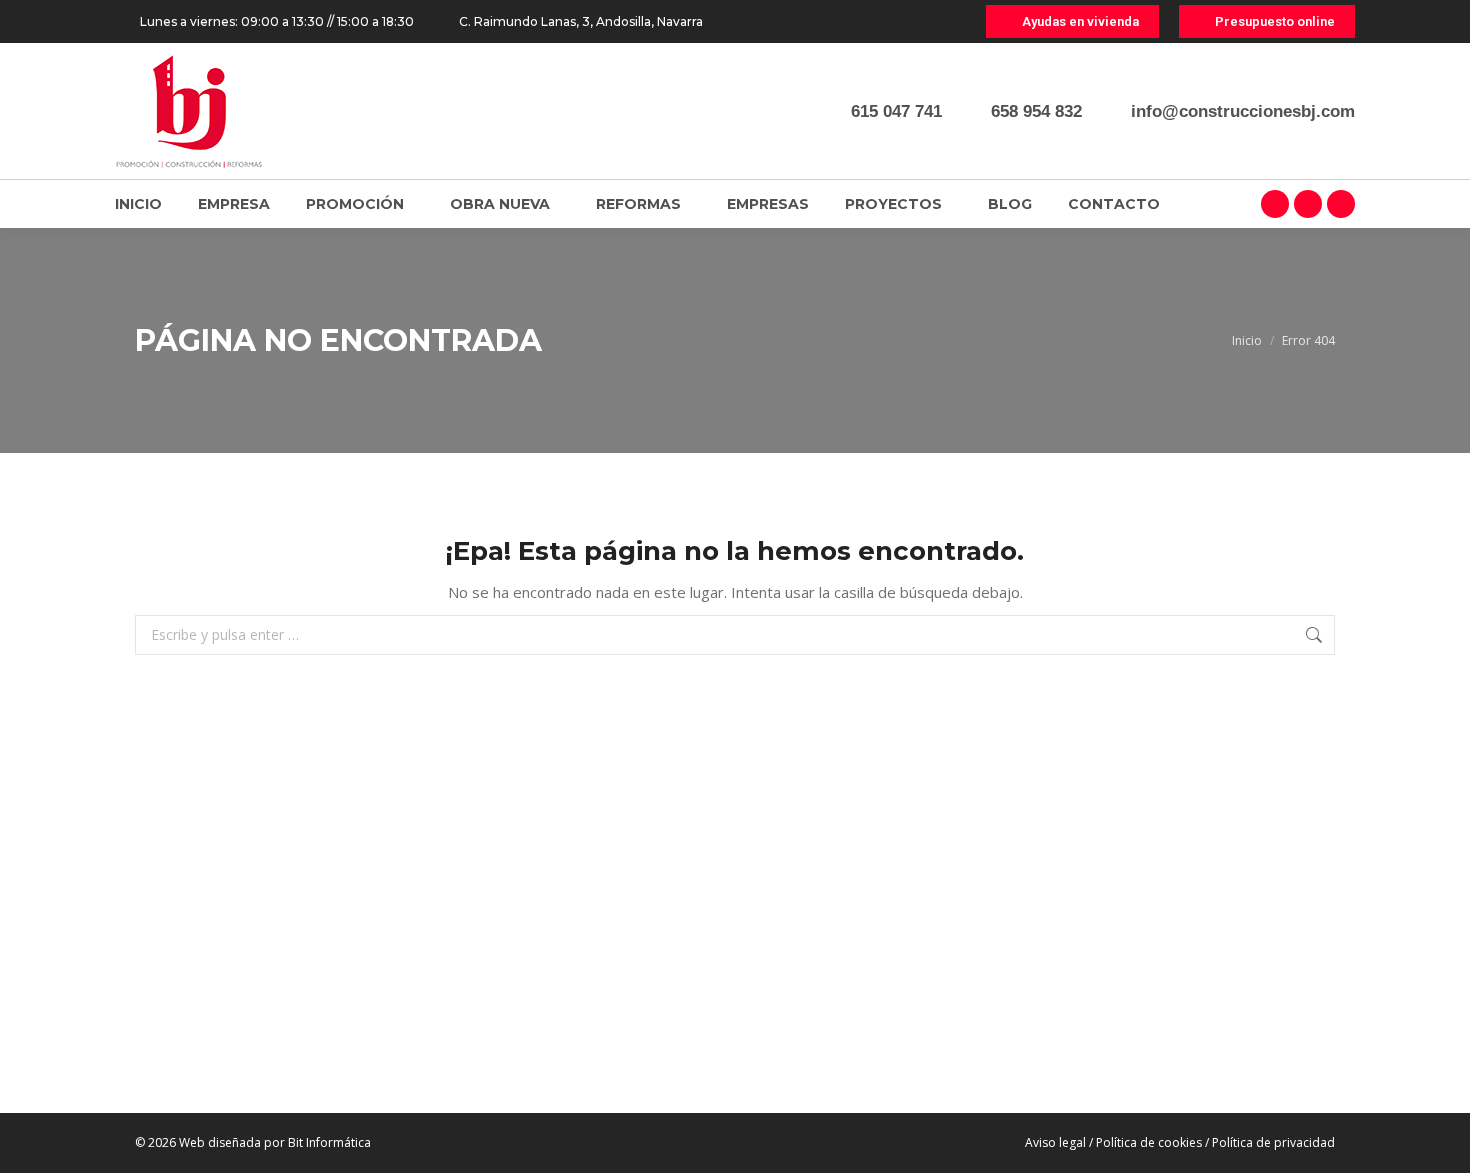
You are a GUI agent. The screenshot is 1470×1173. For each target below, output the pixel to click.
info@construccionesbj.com (1243, 111)
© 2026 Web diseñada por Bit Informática (253, 1142)
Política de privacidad (1273, 1142)
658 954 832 (1036, 111)
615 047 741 (896, 111)
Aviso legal (1055, 1142)
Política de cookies (1149, 1142)
